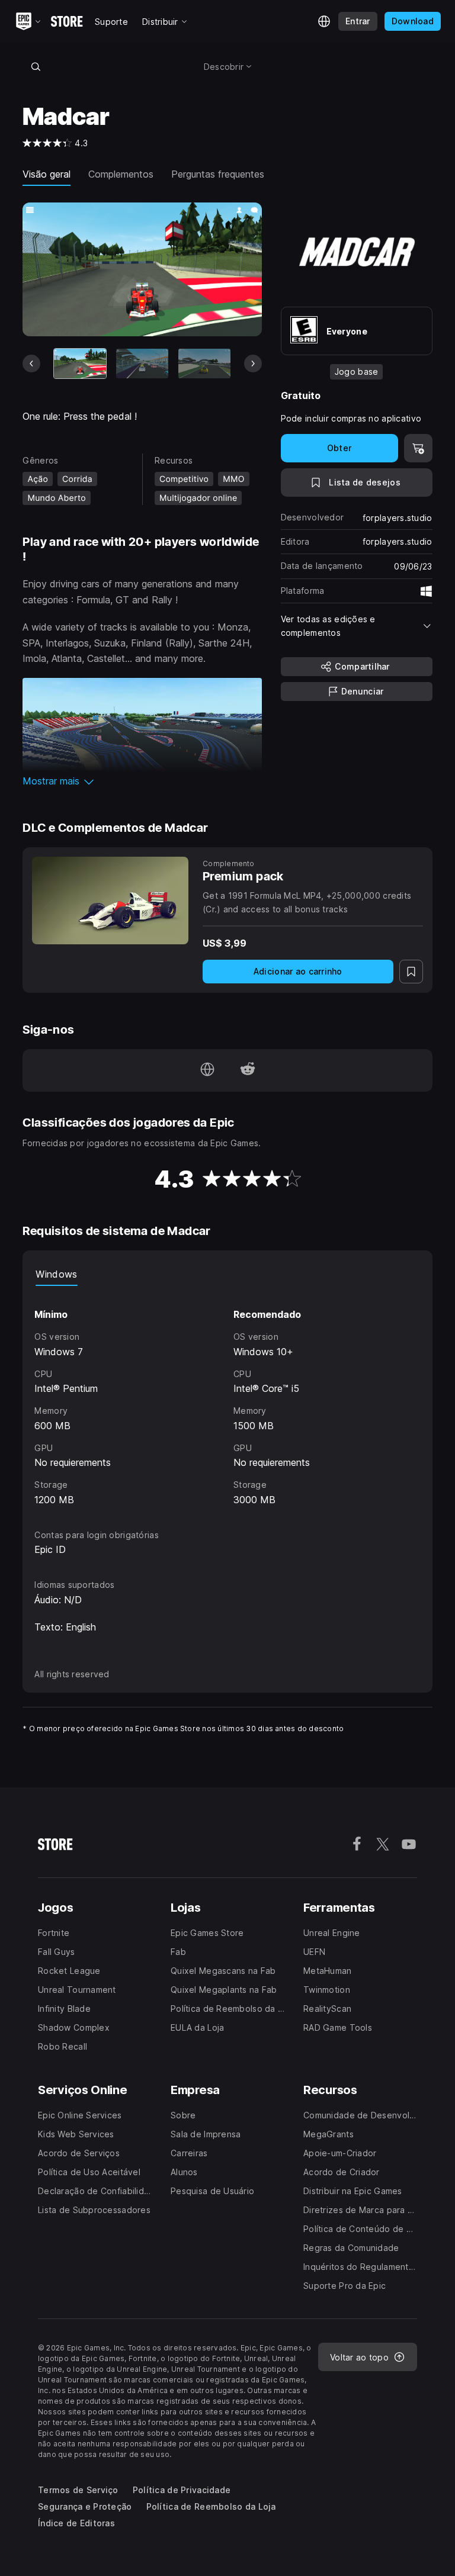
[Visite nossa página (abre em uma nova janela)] (207, 1070)
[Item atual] (80, 363)
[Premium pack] (110, 901)
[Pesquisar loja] (36, 66)
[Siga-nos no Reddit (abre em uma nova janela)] (248, 1070)
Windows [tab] (56, 1274)
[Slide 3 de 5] (204, 363)
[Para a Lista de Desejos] (411, 972)
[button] (142, 781)
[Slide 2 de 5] (142, 363)
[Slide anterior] (31, 364)
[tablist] (227, 1274)
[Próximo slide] (253, 364)
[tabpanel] (227, 1397)
